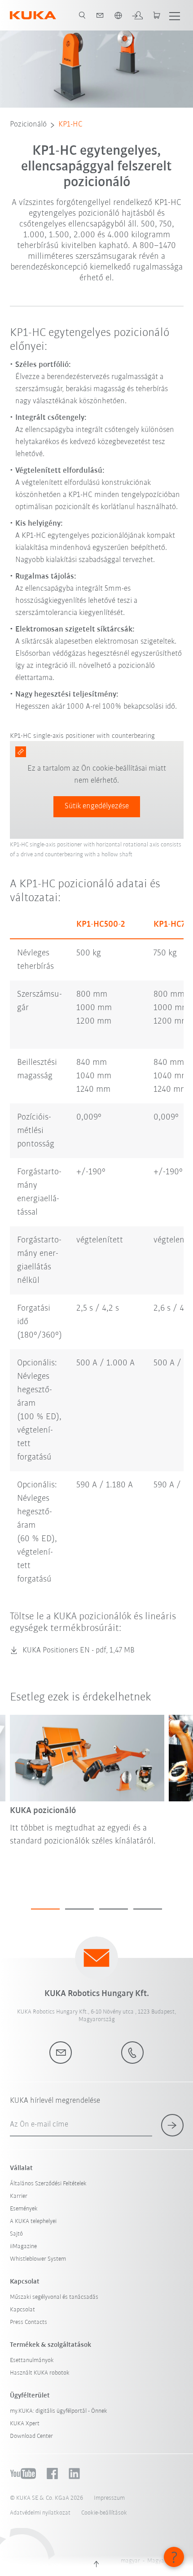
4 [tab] (148, 1909)
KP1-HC (70, 125)
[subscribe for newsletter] (172, 2125)
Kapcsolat (22, 2310)
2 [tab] (79, 1909)
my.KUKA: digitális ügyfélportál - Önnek (59, 2411)
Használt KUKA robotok (40, 2373)
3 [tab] (114, 1909)
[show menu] (175, 15)
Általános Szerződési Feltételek (48, 2184)
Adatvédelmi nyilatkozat (40, 2513)
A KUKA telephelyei (33, 2221)
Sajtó (16, 2234)
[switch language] (118, 15)
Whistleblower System (38, 2259)
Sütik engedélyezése (97, 806)
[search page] (82, 15)
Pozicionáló (28, 125)
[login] (137, 15)
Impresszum (109, 2498)
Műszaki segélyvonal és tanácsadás (54, 2297)
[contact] (100, 15)
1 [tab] (45, 1909)
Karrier (19, 2196)
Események (24, 2209)
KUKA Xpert (25, 2424)
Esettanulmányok (32, 2360)
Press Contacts (29, 2322)
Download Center (31, 2436)
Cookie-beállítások (104, 2513)
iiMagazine (23, 2247)
